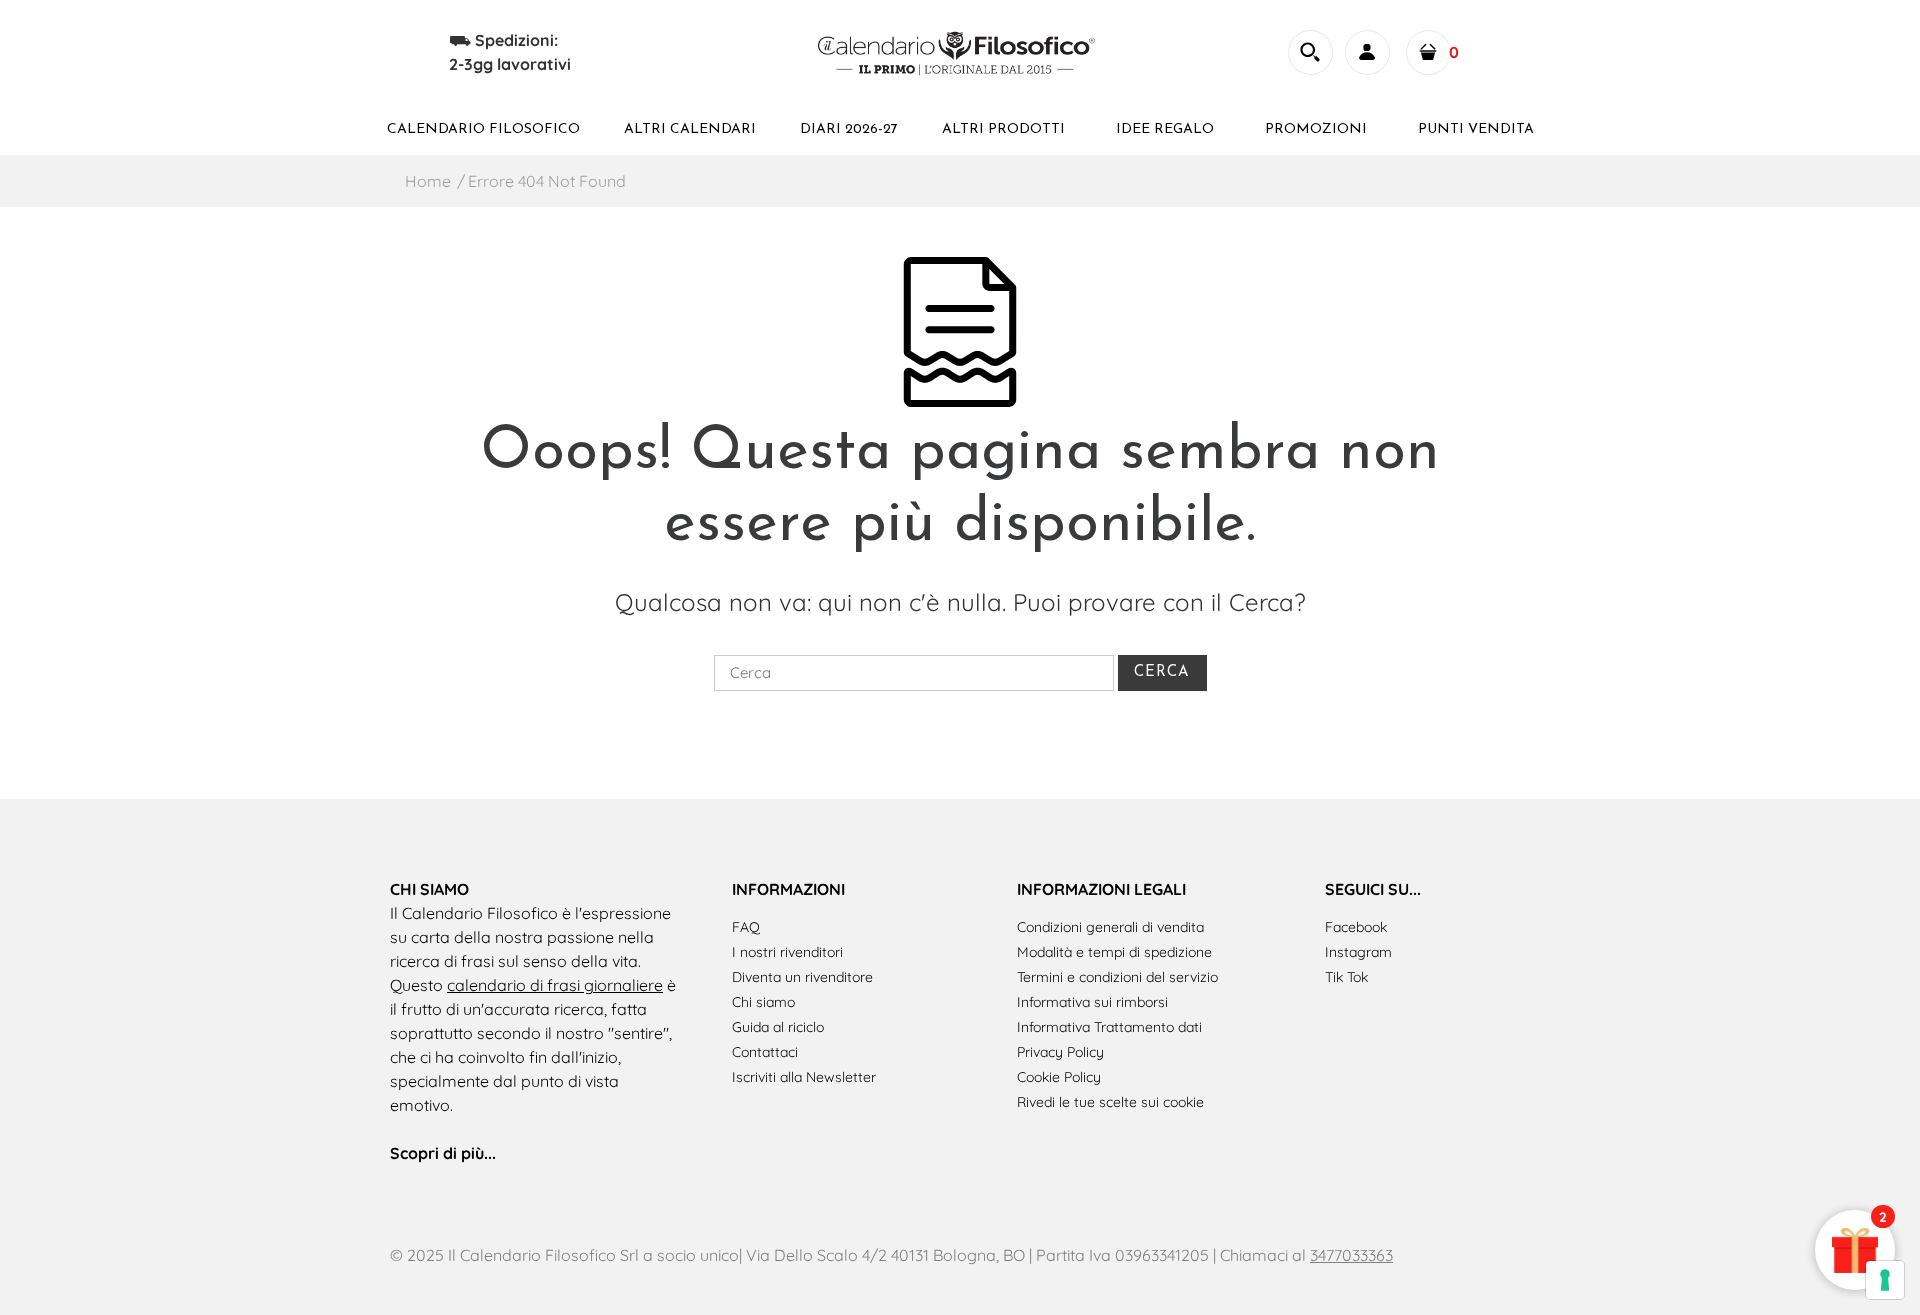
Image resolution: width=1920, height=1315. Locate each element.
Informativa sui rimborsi (1092, 1002)
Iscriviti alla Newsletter (804, 1077)
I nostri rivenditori (787, 952)
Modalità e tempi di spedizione (1114, 952)
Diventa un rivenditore (802, 977)
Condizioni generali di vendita (1110, 927)
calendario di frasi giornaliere (555, 985)
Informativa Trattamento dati (1109, 1027)
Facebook (1356, 927)
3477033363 (1351, 1255)
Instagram (1358, 952)
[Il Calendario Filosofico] (959, 50)
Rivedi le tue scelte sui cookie (1110, 1102)
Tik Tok (1346, 977)
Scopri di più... (443, 1153)
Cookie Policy (1059, 1077)
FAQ (746, 927)
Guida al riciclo (778, 1027)
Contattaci (765, 1052)
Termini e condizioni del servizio (1117, 977)
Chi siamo (763, 1002)
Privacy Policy (1060, 1052)
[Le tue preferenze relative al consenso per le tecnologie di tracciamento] (1885, 1280)
